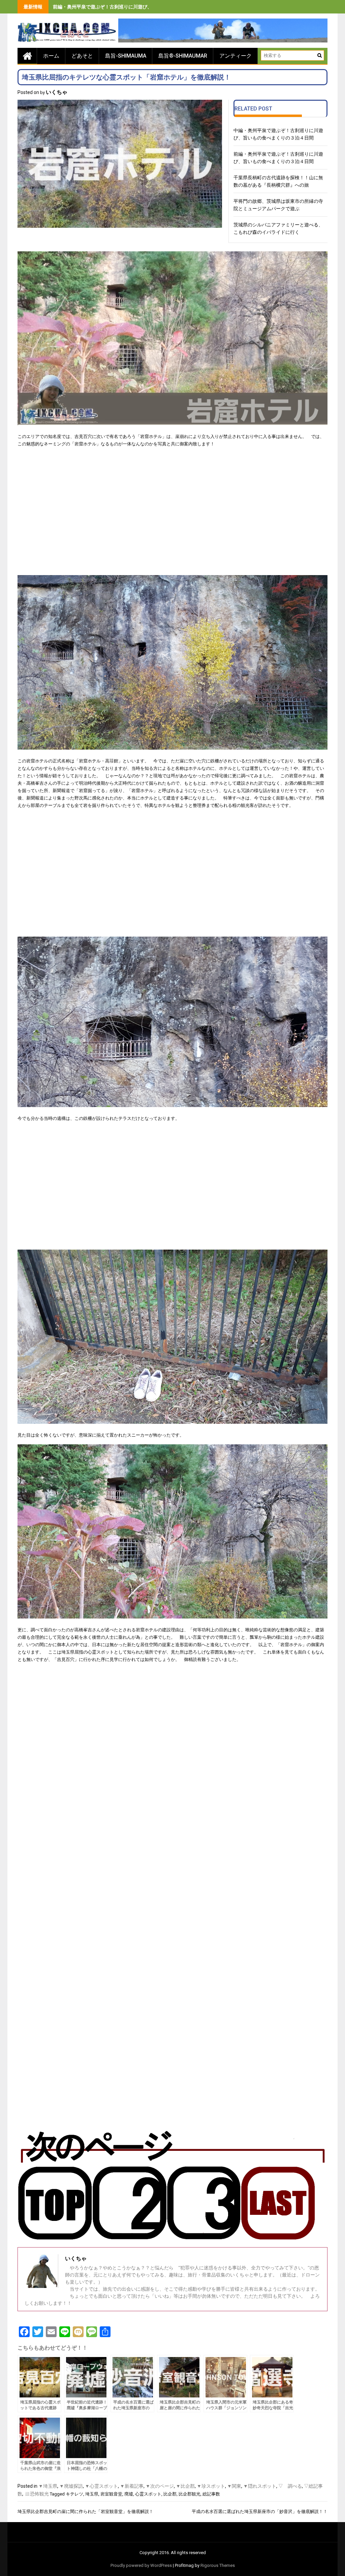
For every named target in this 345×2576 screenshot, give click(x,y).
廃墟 (129, 2494)
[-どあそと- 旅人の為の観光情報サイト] (27, 56)
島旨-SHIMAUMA (126, 56)
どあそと (82, 56)
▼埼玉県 (48, 2486)
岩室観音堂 (111, 2494)
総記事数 (211, 2494)
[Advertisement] (172, 515)
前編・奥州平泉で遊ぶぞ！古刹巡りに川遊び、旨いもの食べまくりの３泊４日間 (138, 7)
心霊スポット (148, 2494)
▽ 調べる (290, 2486)
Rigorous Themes (218, 2565)
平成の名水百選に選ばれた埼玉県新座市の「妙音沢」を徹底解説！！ (260, 2511)
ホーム (51, 56)
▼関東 (234, 2486)
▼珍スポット (211, 2486)
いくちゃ (57, 92)
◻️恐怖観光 (37, 2494)
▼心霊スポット (101, 2486)
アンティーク (236, 56)
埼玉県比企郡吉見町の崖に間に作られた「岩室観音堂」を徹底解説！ (85, 2511)
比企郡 (170, 2494)
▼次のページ (160, 2486)
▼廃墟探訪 (71, 2486)
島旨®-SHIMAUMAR (183, 56)
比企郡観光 (190, 2494)
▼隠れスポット (260, 2486)
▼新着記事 (132, 2486)
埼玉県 (92, 2494)
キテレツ (74, 2494)
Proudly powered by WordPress (141, 2565)
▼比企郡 (185, 2486)
